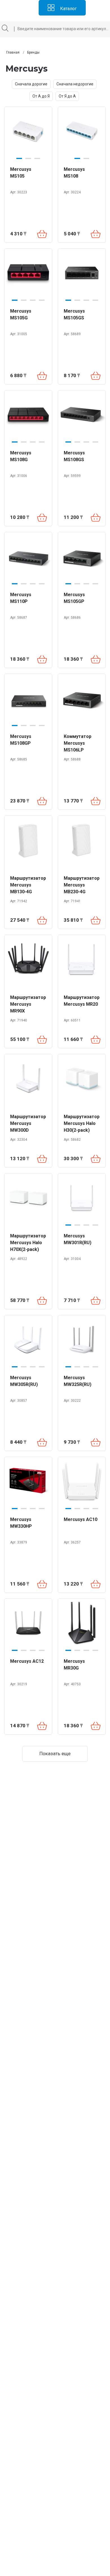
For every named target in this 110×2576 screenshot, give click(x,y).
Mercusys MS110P (21, 598)
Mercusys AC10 (81, 1519)
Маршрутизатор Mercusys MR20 (82, 1001)
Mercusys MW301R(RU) (78, 1239)
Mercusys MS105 (21, 173)
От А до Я (41, 96)
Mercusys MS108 (74, 173)
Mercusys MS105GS (74, 314)
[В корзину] (42, 234)
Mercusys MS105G (21, 314)
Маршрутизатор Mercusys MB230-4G (82, 885)
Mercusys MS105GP (74, 598)
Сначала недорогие (75, 84)
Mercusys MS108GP (21, 740)
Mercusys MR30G (74, 1665)
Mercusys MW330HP (21, 1523)
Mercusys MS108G (21, 456)
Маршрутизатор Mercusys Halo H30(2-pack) (82, 1123)
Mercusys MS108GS (74, 456)
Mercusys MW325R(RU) (78, 1381)
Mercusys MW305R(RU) (24, 1381)
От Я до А (67, 96)
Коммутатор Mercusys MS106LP (78, 743)
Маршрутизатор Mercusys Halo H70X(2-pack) (28, 1243)
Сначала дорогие (31, 84)
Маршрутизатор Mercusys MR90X (28, 1004)
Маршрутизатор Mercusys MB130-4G (28, 885)
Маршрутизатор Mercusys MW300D (28, 1123)
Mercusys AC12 (27, 1661)
